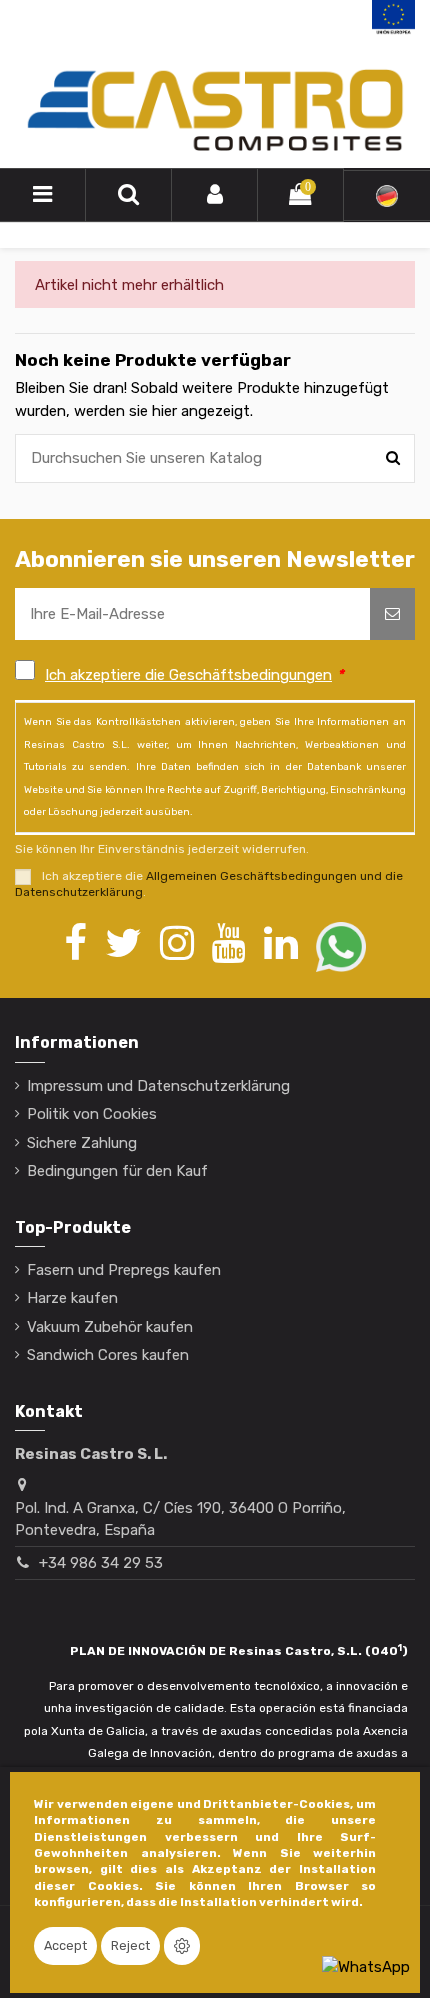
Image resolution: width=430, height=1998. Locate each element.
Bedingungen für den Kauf (117, 1171)
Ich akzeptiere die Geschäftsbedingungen (188, 675)
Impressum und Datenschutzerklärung (158, 1086)
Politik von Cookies (92, 1114)
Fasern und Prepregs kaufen (124, 1270)
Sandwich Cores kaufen (108, 1355)
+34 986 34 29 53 (101, 1563)
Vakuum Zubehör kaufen (110, 1327)
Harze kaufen (72, 1298)
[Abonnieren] (392, 614)
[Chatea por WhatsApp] (366, 1966)
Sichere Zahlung (82, 1143)
